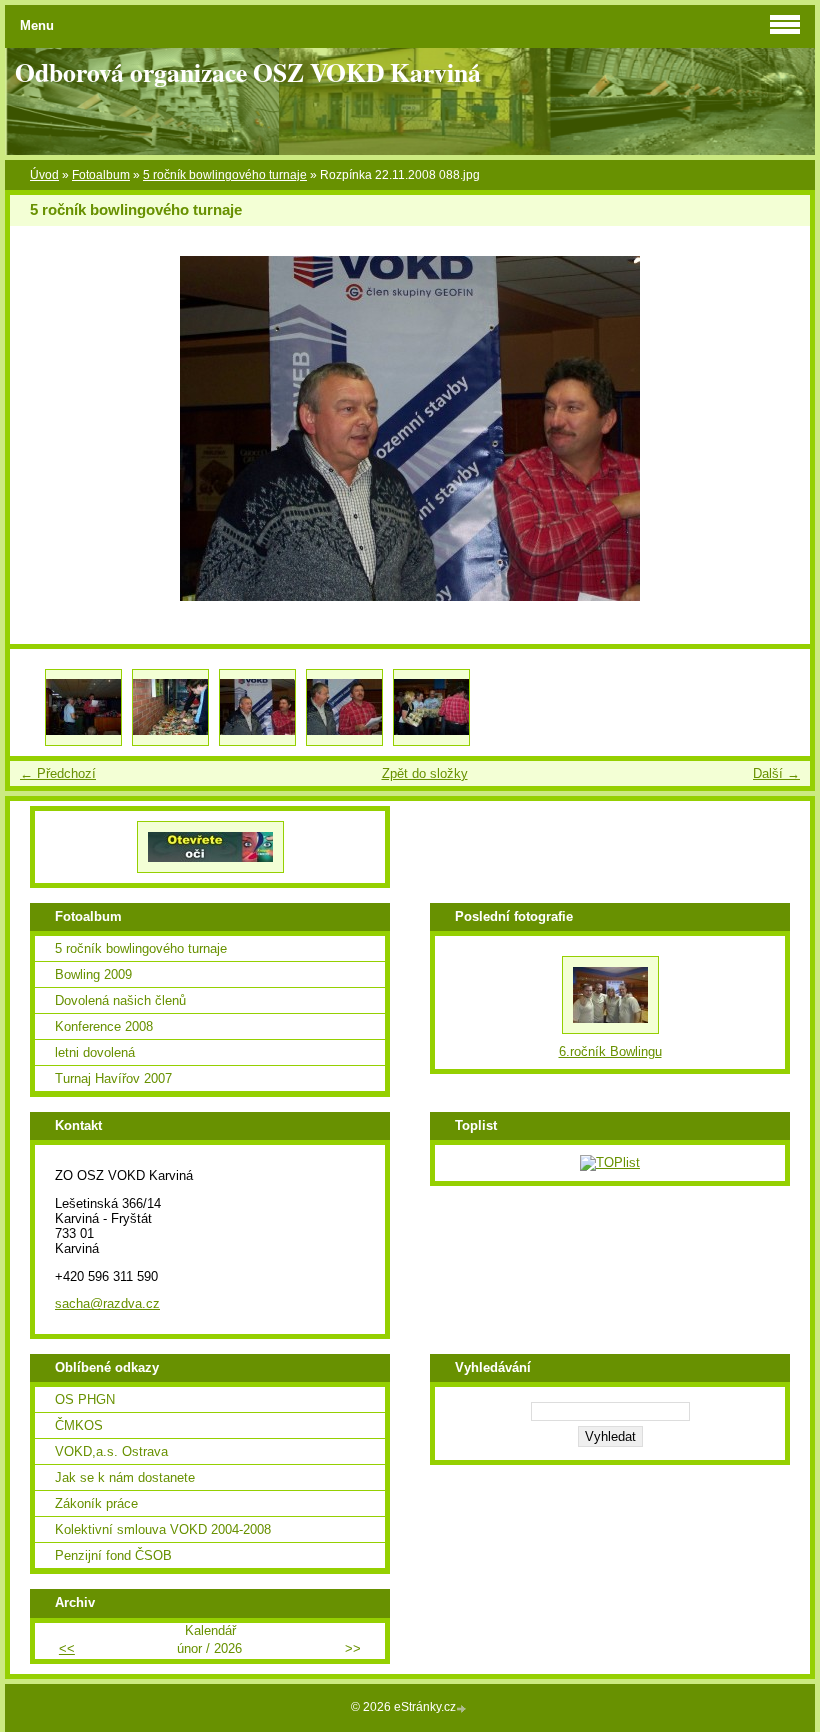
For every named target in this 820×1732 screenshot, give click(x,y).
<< (67, 1648)
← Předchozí (58, 773)
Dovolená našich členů (120, 1000)
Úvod (44, 175)
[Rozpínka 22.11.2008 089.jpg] (344, 707)
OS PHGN (85, 1399)
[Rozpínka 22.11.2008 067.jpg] (83, 707)
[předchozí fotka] (42, 428)
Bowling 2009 (93, 974)
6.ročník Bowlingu (610, 1051)
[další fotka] (777, 428)
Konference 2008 (104, 1026)
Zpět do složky (425, 773)
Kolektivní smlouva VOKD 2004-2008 (163, 1529)
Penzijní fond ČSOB (113, 1555)
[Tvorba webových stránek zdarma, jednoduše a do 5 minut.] (463, 1708)
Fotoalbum (101, 175)
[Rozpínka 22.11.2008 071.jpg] (170, 707)
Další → (776, 773)
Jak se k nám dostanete (125, 1477)
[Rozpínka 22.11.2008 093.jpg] (431, 707)
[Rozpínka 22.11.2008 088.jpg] (257, 707)
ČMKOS (79, 1425)
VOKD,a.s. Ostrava (111, 1451)
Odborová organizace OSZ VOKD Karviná (248, 72)
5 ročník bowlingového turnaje (225, 175)
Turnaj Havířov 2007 (113, 1078)
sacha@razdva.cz (107, 1303)
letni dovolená (95, 1052)
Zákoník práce (96, 1503)
